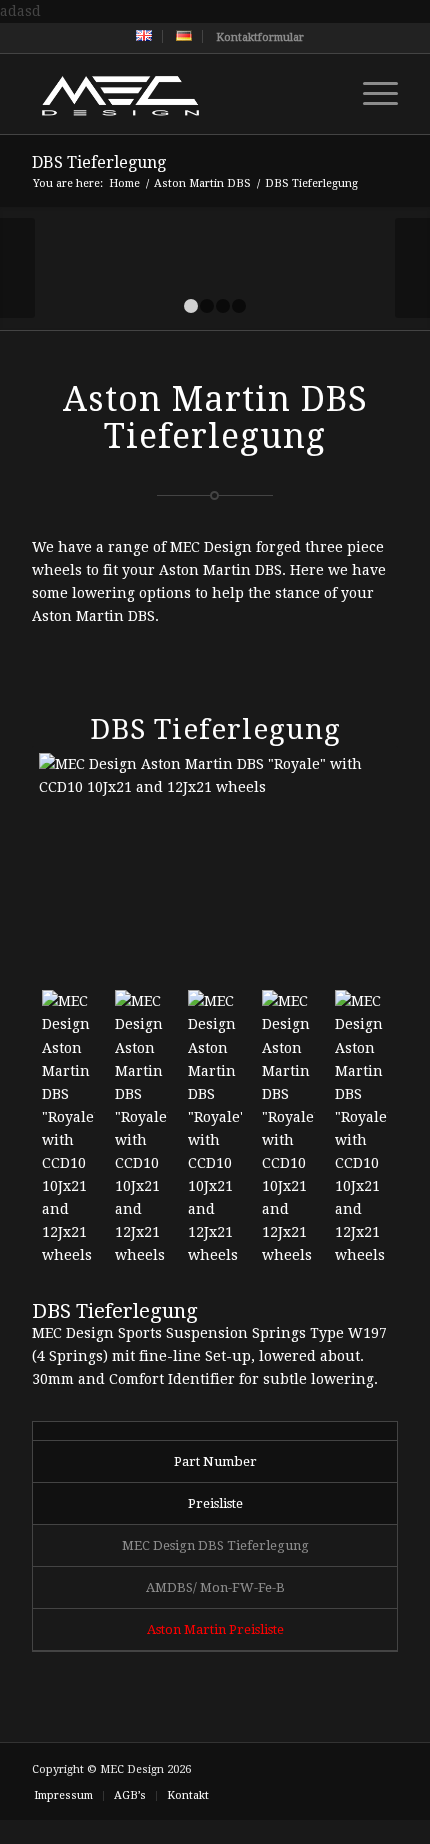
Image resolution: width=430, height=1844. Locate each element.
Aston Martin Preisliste (215, 1629)
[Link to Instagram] (353, 1768)
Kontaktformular (260, 37)
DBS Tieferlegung (99, 162)
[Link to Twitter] (263, 1768)
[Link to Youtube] (293, 1768)
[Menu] (370, 94)
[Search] (323, 94)
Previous (17, 268)
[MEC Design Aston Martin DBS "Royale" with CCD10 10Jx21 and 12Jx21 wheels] (215, 863)
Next (412, 268)
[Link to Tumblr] (383, 1768)
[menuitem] (144, 36)
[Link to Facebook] (323, 1768)
